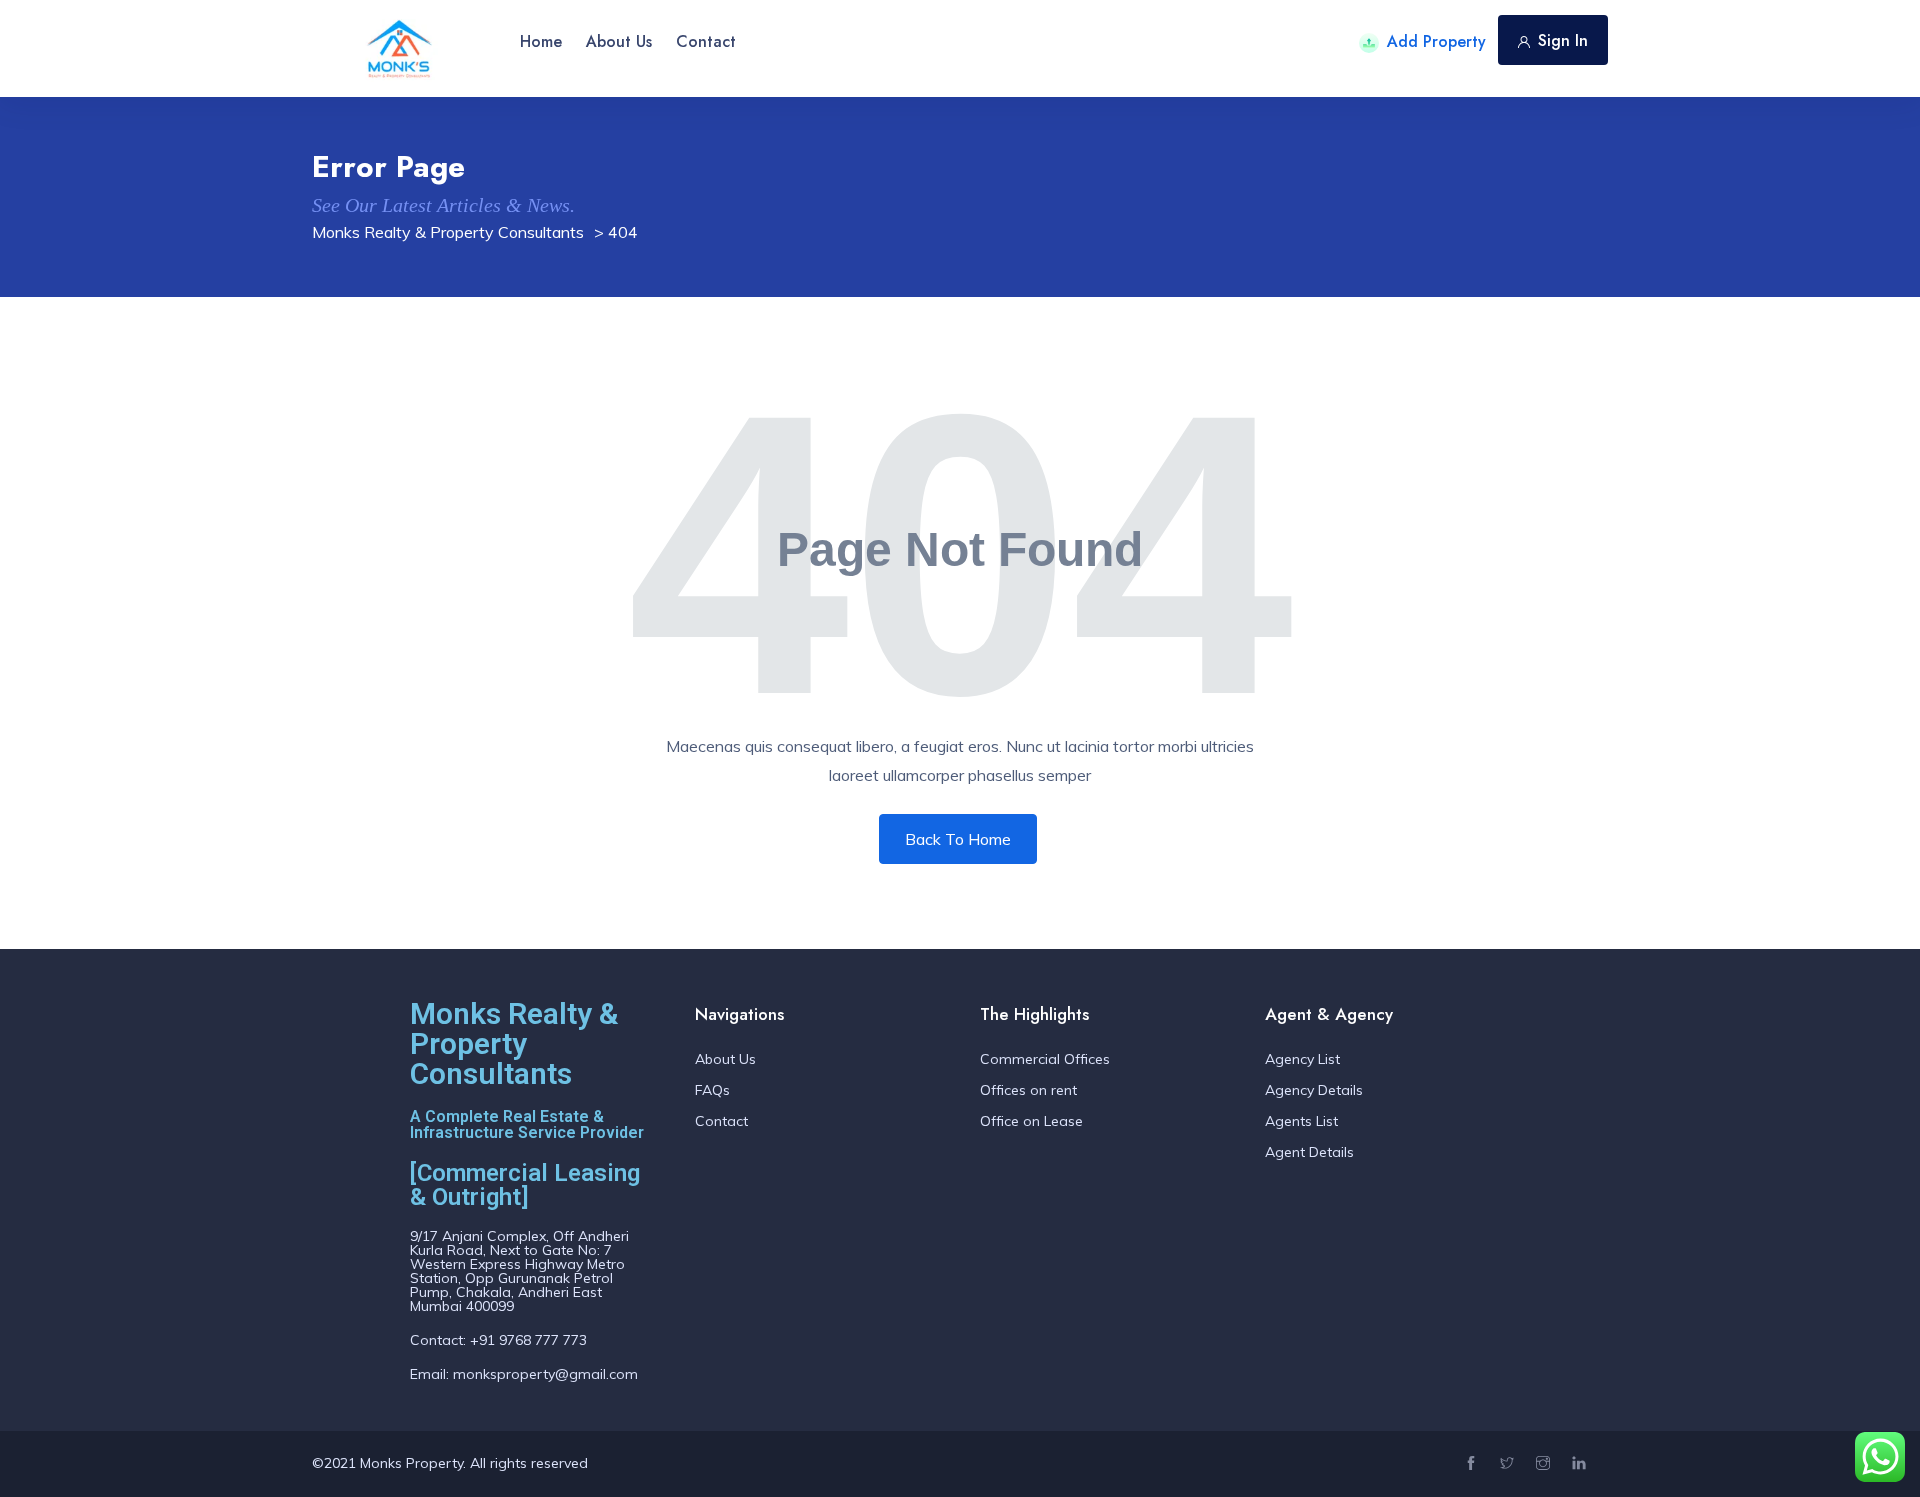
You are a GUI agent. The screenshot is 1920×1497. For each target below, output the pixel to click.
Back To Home (958, 839)
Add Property (1436, 41)
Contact (706, 41)
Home (541, 41)
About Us (619, 41)
